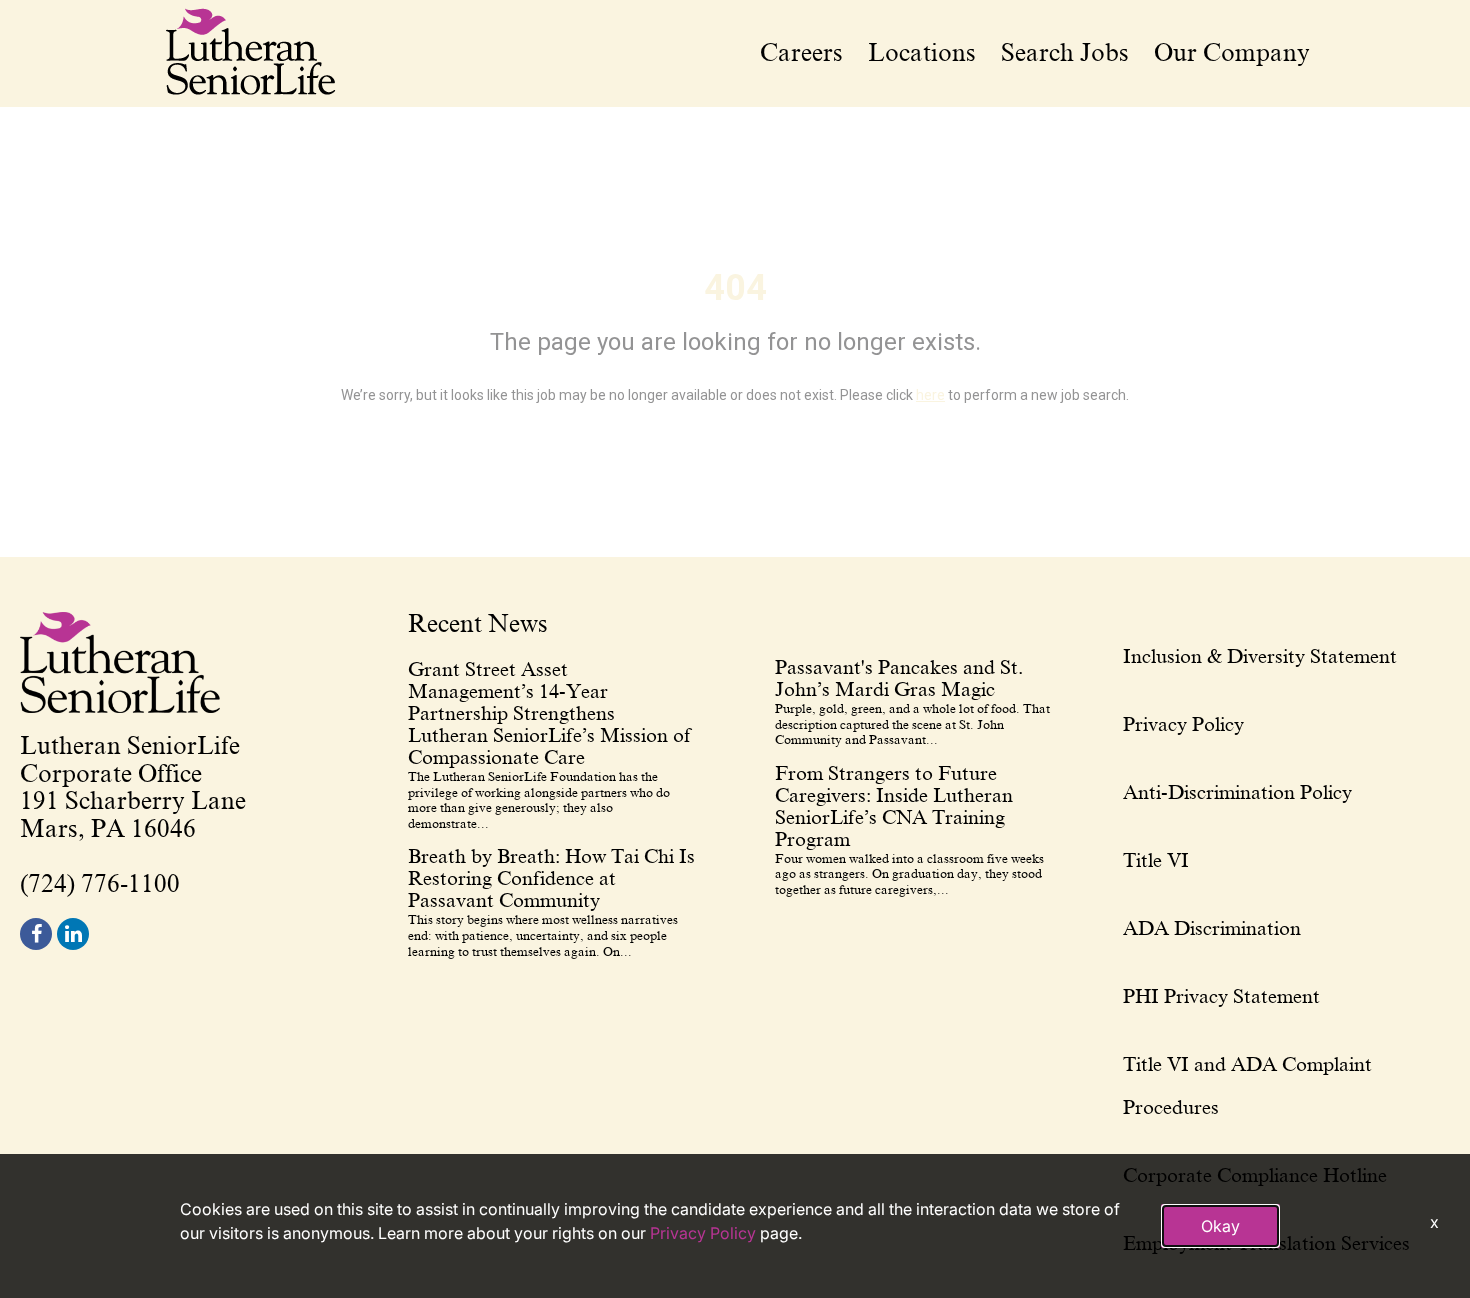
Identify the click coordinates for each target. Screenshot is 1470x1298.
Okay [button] (1220, 1226)
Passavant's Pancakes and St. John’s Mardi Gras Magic (899, 678)
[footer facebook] (36, 934)
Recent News (478, 625)
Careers (801, 53)
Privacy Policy (1183, 724)
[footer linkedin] (73, 934)
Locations (922, 53)
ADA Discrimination (1212, 928)
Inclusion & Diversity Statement (1260, 656)
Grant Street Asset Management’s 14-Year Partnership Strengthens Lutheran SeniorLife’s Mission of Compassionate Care (549, 713)
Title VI (1156, 860)
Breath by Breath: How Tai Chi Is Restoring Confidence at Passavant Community (551, 878)
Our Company (1232, 53)
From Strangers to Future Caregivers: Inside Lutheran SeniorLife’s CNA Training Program (894, 806)
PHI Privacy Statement (1221, 996)
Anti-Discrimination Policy (1237, 792)
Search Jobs (1065, 53)
